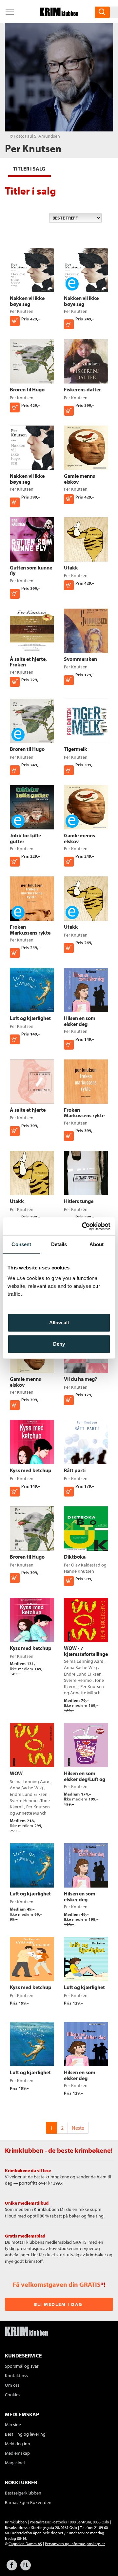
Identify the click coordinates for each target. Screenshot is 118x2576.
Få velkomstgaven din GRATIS (57, 2284)
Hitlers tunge (79, 1201)
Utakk (71, 568)
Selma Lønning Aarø (84, 1661)
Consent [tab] (21, 1244)
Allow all (59, 1323)
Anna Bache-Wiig (80, 1667)
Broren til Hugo (27, 389)
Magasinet (15, 2463)
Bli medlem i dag (58, 2304)
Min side (13, 2425)
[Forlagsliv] (26, 2568)
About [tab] (97, 1244)
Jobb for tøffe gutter (25, 838)
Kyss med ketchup (31, 1470)
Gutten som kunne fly (31, 570)
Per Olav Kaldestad (82, 1565)
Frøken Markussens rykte (30, 930)
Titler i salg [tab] (29, 169)
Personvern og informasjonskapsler (75, 2544)
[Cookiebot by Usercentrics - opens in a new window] (83, 1226)
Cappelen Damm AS (25, 2544)
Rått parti (75, 1470)
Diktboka (75, 1557)
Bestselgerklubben (23, 2493)
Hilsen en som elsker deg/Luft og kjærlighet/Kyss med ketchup (85, 1782)
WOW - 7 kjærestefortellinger (87, 1651)
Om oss (12, 2385)
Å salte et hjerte (28, 1110)
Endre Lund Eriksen (83, 1674)
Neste (78, 2128)
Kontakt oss (17, 2376)
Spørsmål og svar (22, 2366)
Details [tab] (59, 1244)
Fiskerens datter (82, 389)
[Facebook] (12, 2568)
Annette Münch (85, 1693)
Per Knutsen (22, 311)
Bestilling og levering (25, 2434)
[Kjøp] (69, 324)
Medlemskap (17, 2453)
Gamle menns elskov (79, 479)
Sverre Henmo (78, 1680)
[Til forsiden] (59, 14)
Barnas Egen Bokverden (28, 2502)
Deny (59, 1344)
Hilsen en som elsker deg (80, 1021)
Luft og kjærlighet (30, 1018)
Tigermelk (76, 749)
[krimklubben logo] (27, 2332)
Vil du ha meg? (80, 1379)
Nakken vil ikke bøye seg (27, 301)
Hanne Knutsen (79, 1571)
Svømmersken (80, 659)
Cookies (13, 2395)
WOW (16, 1773)
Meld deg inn (18, 2444)
